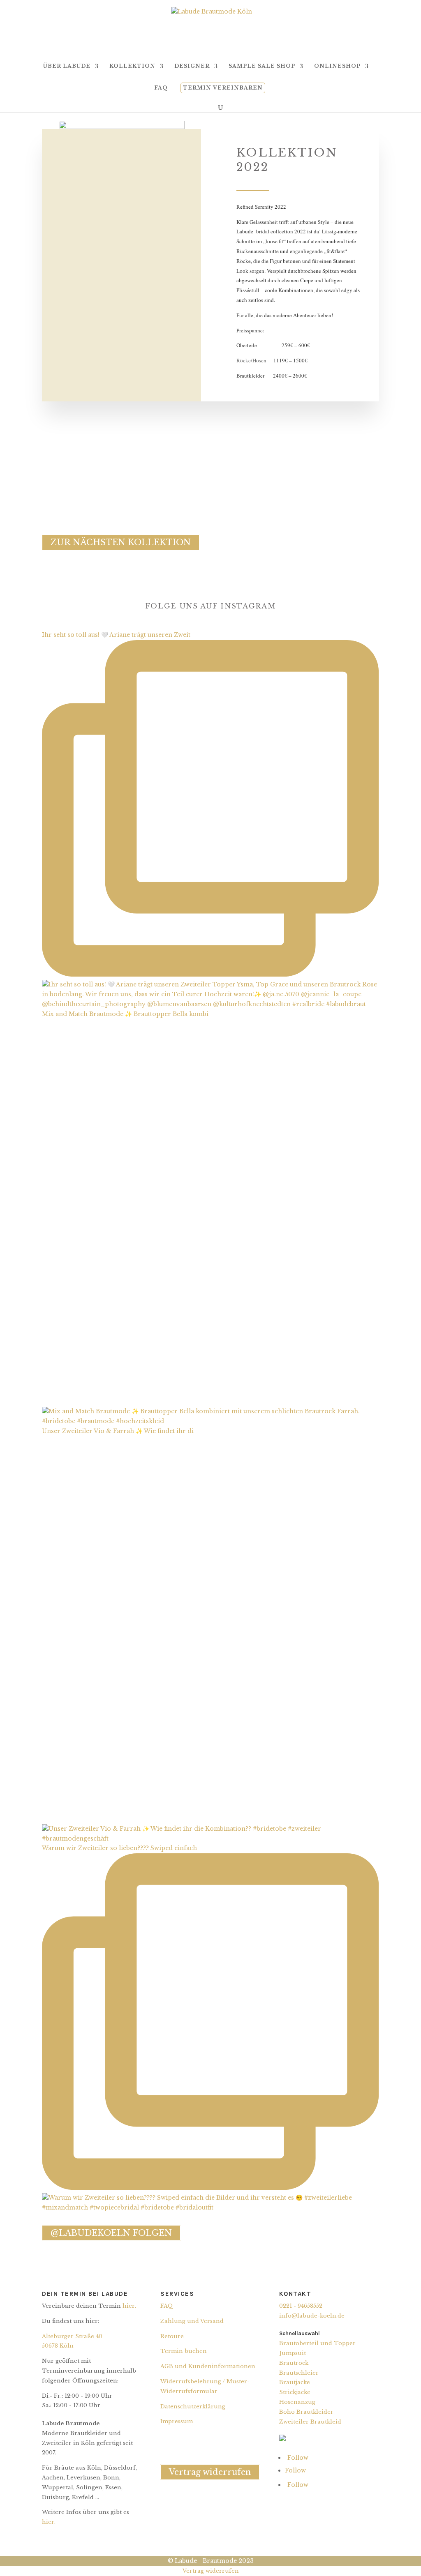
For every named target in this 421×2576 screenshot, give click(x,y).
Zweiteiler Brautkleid (310, 2422)
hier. (129, 2306)
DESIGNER (192, 66)
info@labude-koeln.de (312, 2316)
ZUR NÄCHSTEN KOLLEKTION (121, 542)
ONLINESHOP (337, 66)
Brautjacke (295, 2382)
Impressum (177, 2421)
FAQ (161, 88)
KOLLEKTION (132, 66)
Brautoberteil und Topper (317, 2343)
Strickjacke (295, 2392)
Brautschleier (299, 2373)
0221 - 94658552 (301, 2306)
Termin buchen (184, 2351)
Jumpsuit (293, 2353)
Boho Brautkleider (306, 2412)
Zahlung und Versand (192, 2321)
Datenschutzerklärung (193, 2407)
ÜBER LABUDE (67, 66)
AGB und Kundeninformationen (208, 2366)
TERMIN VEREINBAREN (223, 88)
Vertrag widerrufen (210, 2472)
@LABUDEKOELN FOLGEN (111, 2233)
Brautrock (294, 2363)
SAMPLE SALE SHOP (262, 66)
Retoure (172, 2336)
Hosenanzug (297, 2402)
